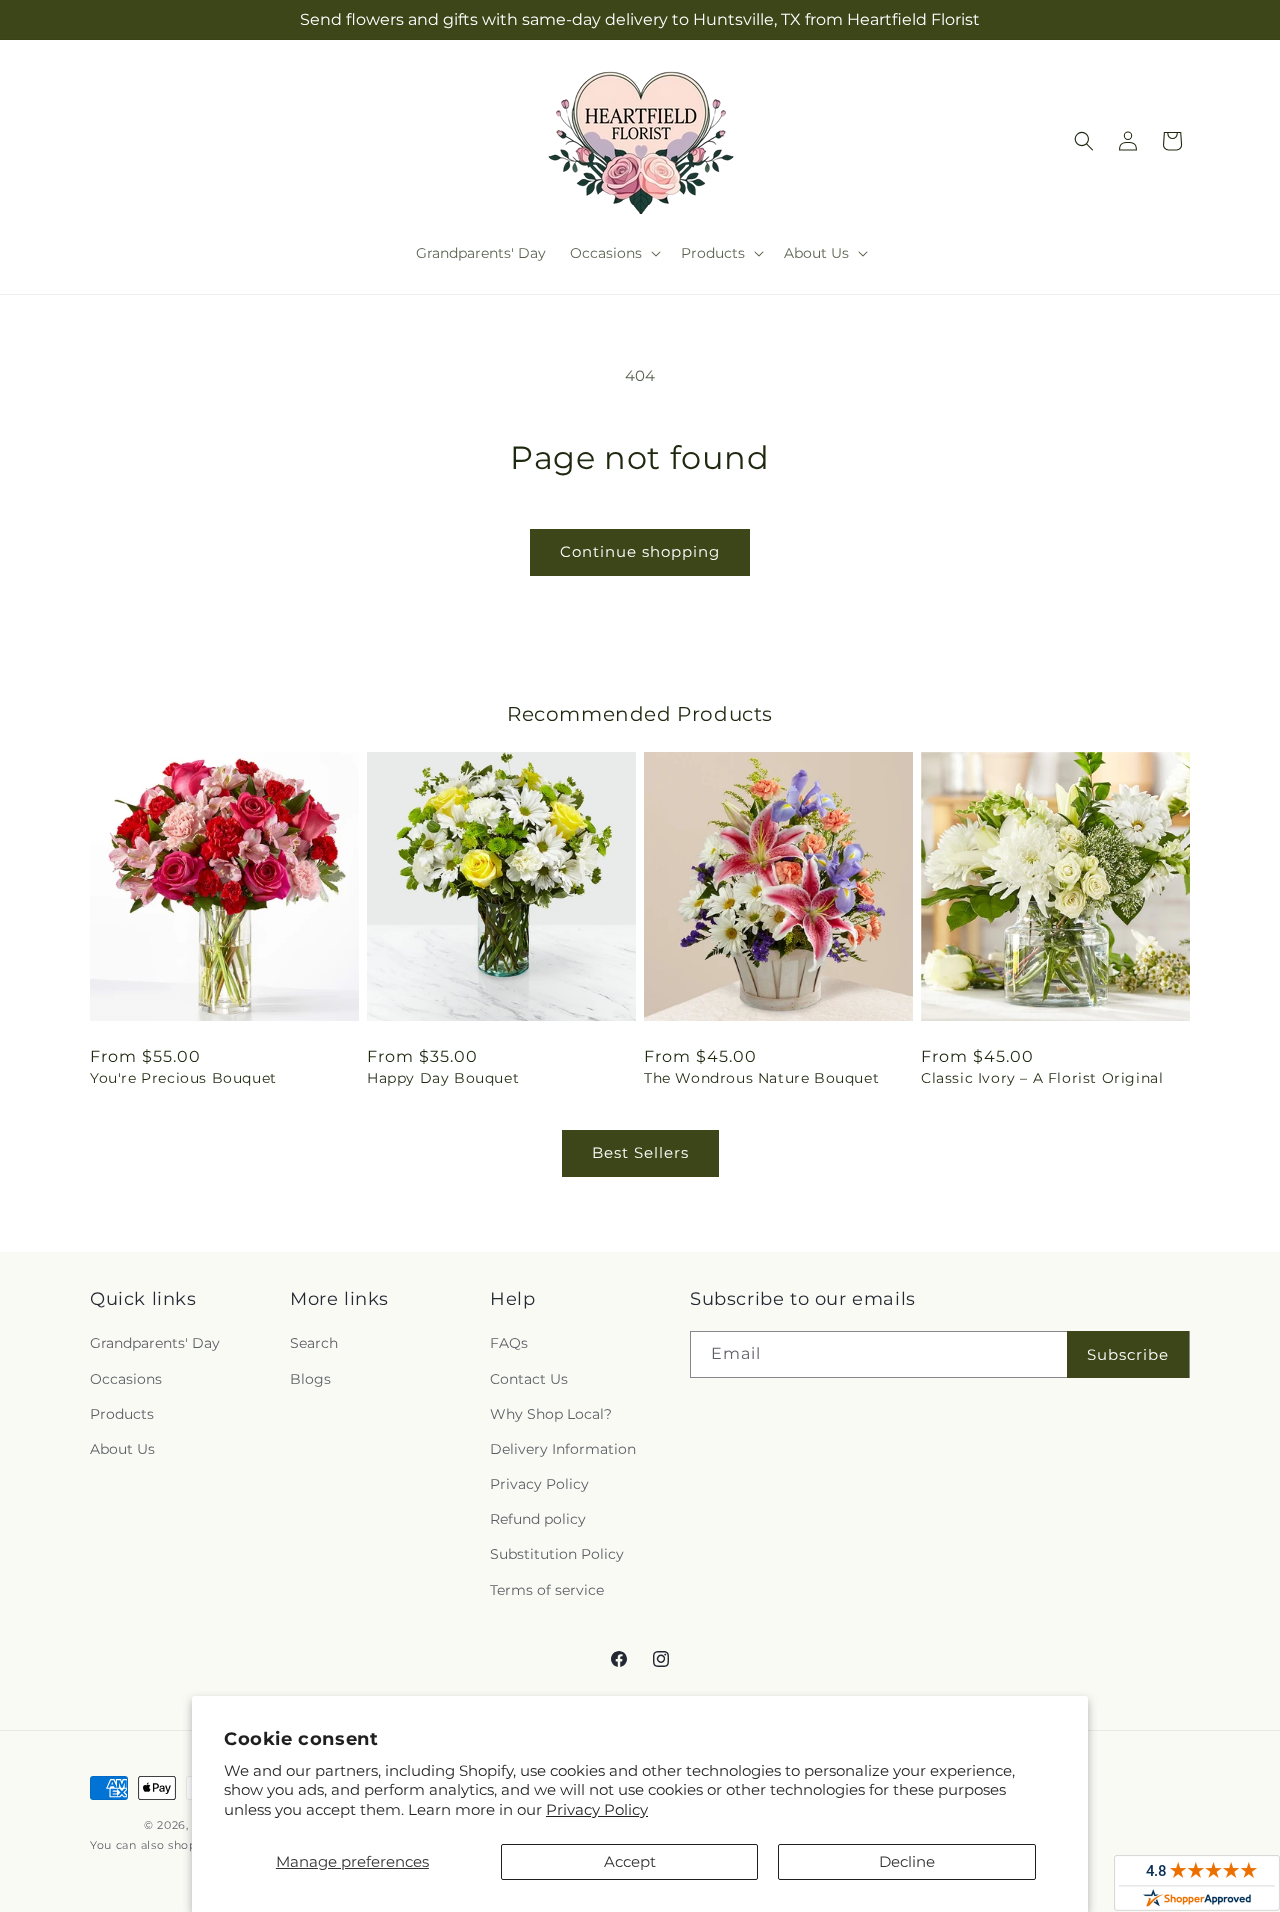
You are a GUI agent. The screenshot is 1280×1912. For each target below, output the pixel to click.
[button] (613, 253)
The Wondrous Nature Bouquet (761, 1078)
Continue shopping (640, 551)
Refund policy (538, 1519)
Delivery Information (563, 1449)
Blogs (310, 1379)
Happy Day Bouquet (443, 1078)
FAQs (509, 1343)
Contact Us (529, 1379)
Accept (630, 1861)
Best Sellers (640, 1152)
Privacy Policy (597, 1809)
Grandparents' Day (155, 1343)
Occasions (126, 1379)
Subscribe (1128, 1354)
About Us (122, 1449)
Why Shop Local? (551, 1414)
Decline (907, 1861)
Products (122, 1414)
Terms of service (547, 1590)
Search (314, 1343)
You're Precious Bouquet (183, 1078)
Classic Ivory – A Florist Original (1042, 1078)
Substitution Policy (557, 1554)
